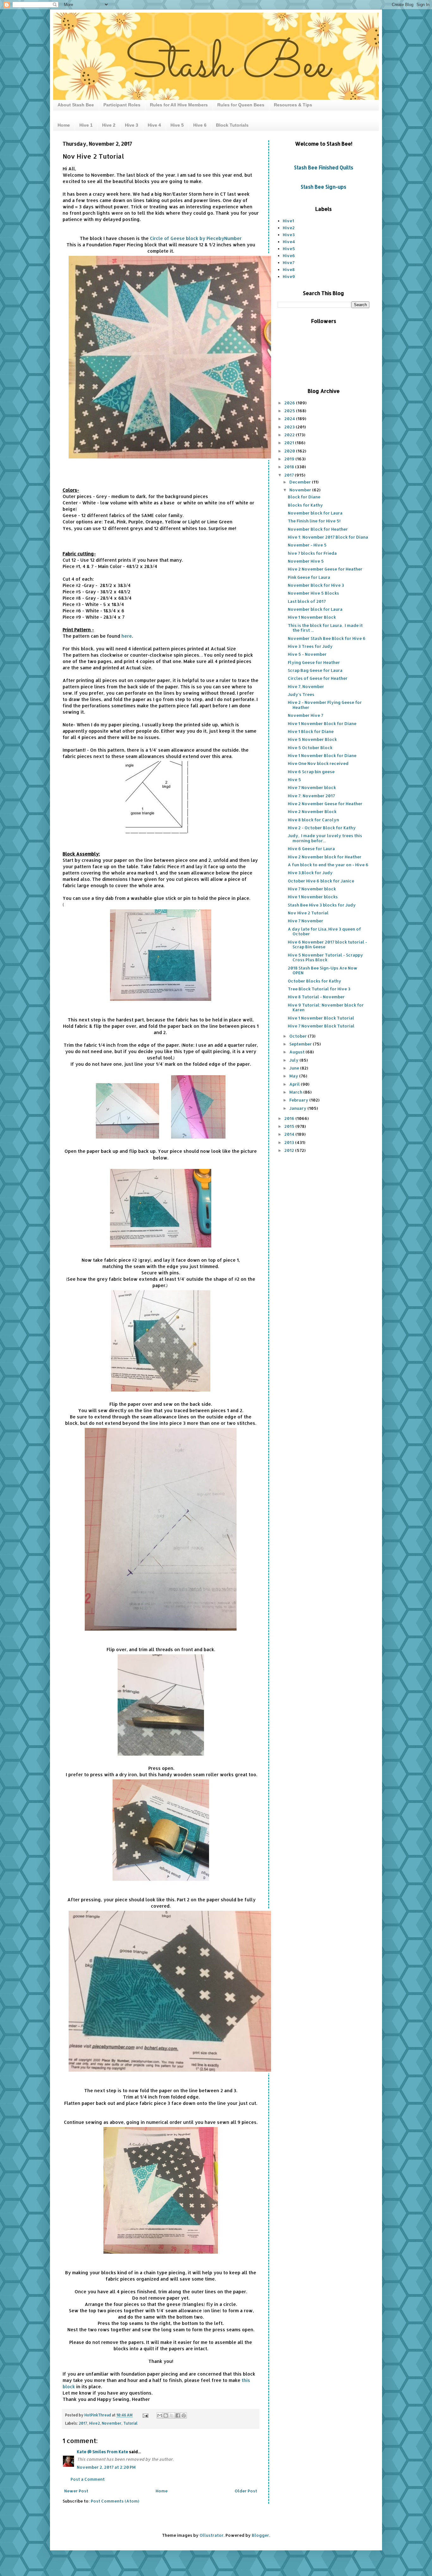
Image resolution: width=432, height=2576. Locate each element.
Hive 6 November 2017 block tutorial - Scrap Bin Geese (327, 944)
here (127, 636)
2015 (290, 1126)
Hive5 (289, 249)
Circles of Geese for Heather (318, 678)
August (297, 1052)
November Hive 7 (305, 715)
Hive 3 (132, 125)
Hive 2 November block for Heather (325, 857)
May (294, 1076)
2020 (290, 451)
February (299, 1100)
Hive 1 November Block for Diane (322, 723)
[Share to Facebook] (178, 2415)
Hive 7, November (306, 686)
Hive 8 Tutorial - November (316, 997)
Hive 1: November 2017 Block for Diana (328, 537)
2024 (290, 419)
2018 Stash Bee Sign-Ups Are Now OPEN (323, 970)
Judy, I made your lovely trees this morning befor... (325, 838)
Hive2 (95, 2423)
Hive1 (288, 221)
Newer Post (76, 2491)
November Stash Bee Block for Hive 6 (327, 638)
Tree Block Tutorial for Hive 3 (319, 989)
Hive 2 (109, 125)
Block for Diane (304, 497)
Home (64, 125)
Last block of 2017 (307, 601)
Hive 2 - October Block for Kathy (322, 828)
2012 (290, 1150)
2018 (290, 467)
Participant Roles (122, 105)
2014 (290, 1134)
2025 (290, 411)
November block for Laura (315, 513)
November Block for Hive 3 (316, 585)
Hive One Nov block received (318, 763)
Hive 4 (154, 125)
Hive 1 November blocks (313, 897)
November (112, 2423)
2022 (290, 435)
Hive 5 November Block (312, 739)
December (301, 482)
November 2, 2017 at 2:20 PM (106, 2467)
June (295, 1068)
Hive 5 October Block (310, 748)
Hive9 (289, 276)
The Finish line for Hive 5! (314, 521)
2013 (290, 1142)
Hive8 (289, 269)
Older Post (246, 2491)
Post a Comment (88, 2479)
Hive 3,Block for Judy (310, 873)
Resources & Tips (293, 105)
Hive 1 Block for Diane (311, 731)
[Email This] (160, 2415)
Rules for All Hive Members (179, 105)
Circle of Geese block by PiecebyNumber (196, 238)
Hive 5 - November (307, 654)
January (298, 1108)
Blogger (260, 2535)
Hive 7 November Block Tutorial (321, 1026)
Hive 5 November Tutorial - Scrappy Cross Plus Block (325, 957)
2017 (83, 2423)
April (295, 1084)
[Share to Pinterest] (184, 2415)
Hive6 (289, 256)
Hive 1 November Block (312, 617)
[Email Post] (145, 2415)
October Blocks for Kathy (315, 981)
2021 (290, 443)
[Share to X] (172, 2415)
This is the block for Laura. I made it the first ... (325, 628)
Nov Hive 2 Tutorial (308, 913)
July (294, 1060)
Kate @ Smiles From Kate (102, 2452)
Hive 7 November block (312, 787)
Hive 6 (200, 125)
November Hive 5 (306, 561)
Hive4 (289, 242)
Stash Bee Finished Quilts (324, 167)
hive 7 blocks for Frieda (312, 553)
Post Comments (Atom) (115, 2501)
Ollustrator (212, 2535)
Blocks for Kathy (305, 505)
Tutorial (130, 2423)
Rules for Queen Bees (241, 105)
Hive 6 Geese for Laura (311, 849)
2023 (290, 427)
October (299, 1036)
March (296, 1092)
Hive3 (289, 235)
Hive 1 (86, 125)
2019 (290, 459)
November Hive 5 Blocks (313, 593)
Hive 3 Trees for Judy (310, 646)
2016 (290, 1118)
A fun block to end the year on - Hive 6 (328, 865)
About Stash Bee (76, 105)
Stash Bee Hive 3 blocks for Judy (322, 905)
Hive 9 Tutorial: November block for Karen (326, 1007)
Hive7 (289, 262)
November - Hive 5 (307, 545)
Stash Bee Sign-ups (324, 187)
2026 (290, 403)
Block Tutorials (232, 125)
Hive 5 (177, 125)
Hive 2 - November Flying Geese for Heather (325, 705)
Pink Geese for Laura (309, 577)
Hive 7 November (305, 921)
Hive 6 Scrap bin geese (311, 772)
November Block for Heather (318, 529)
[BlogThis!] (166, 2415)
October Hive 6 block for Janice (321, 881)
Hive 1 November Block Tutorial (321, 1018)
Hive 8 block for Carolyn (313, 820)
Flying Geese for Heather (314, 662)
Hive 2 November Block (312, 811)
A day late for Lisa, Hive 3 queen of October (324, 931)
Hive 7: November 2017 (311, 796)
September (301, 1044)
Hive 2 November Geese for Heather (325, 569)
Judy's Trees (301, 694)
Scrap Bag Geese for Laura (315, 670)
